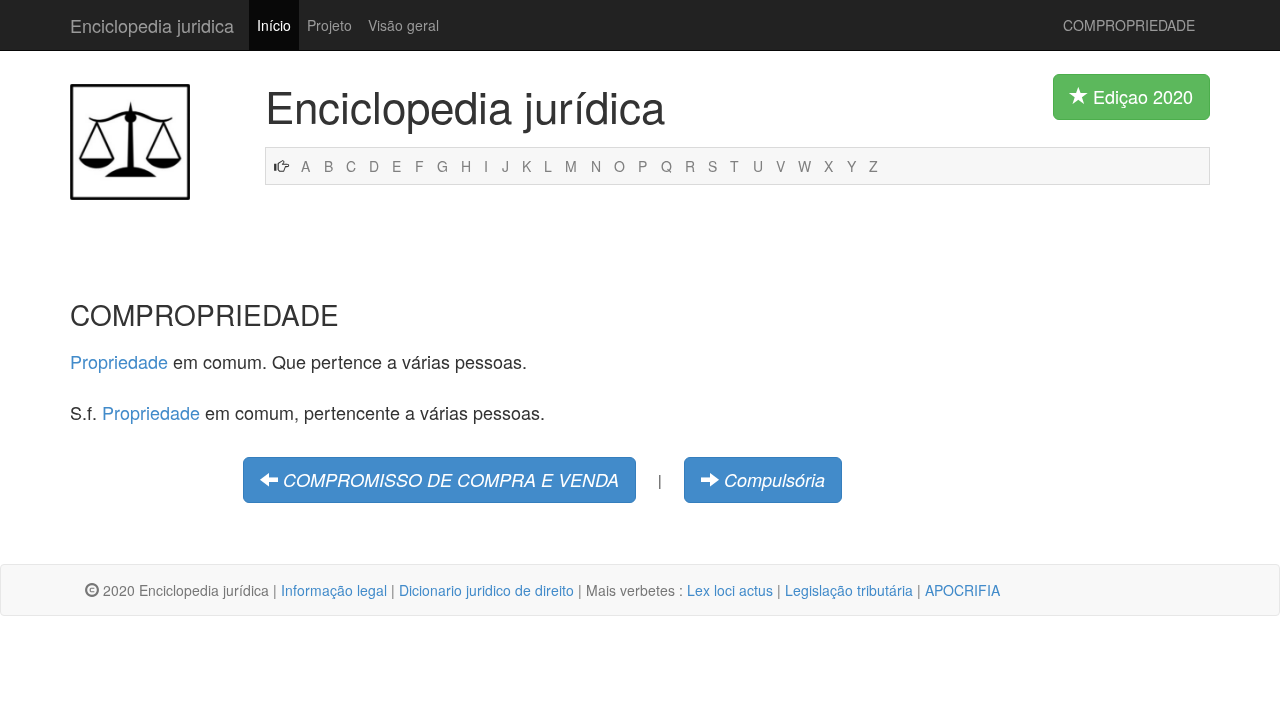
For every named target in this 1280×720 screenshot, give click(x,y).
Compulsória (774, 479)
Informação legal (334, 590)
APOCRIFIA (962, 590)
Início (274, 25)
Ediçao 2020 (1140, 96)
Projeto (329, 25)
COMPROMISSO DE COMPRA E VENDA (451, 479)
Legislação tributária (849, 590)
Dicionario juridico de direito (486, 590)
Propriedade (119, 361)
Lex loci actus (730, 590)
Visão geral (403, 25)
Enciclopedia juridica (152, 25)
